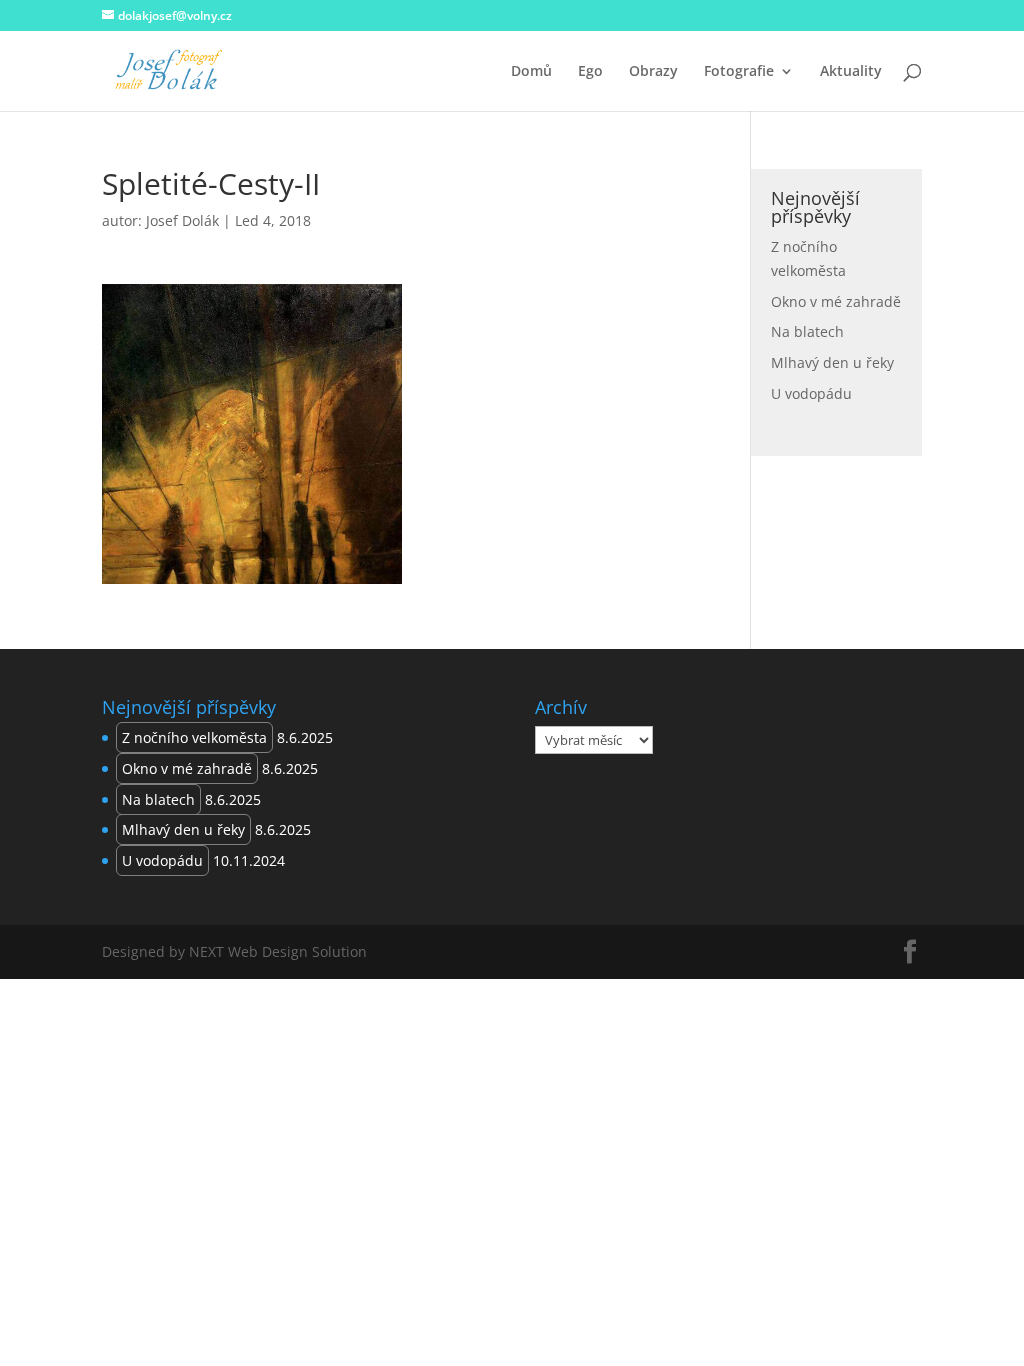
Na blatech (807, 331)
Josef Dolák (182, 220)
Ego (590, 72)
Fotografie (739, 72)
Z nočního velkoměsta (194, 737)
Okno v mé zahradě (836, 301)
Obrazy (653, 72)
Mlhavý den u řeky (832, 362)
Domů (531, 72)
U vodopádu (811, 393)
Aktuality (851, 72)
